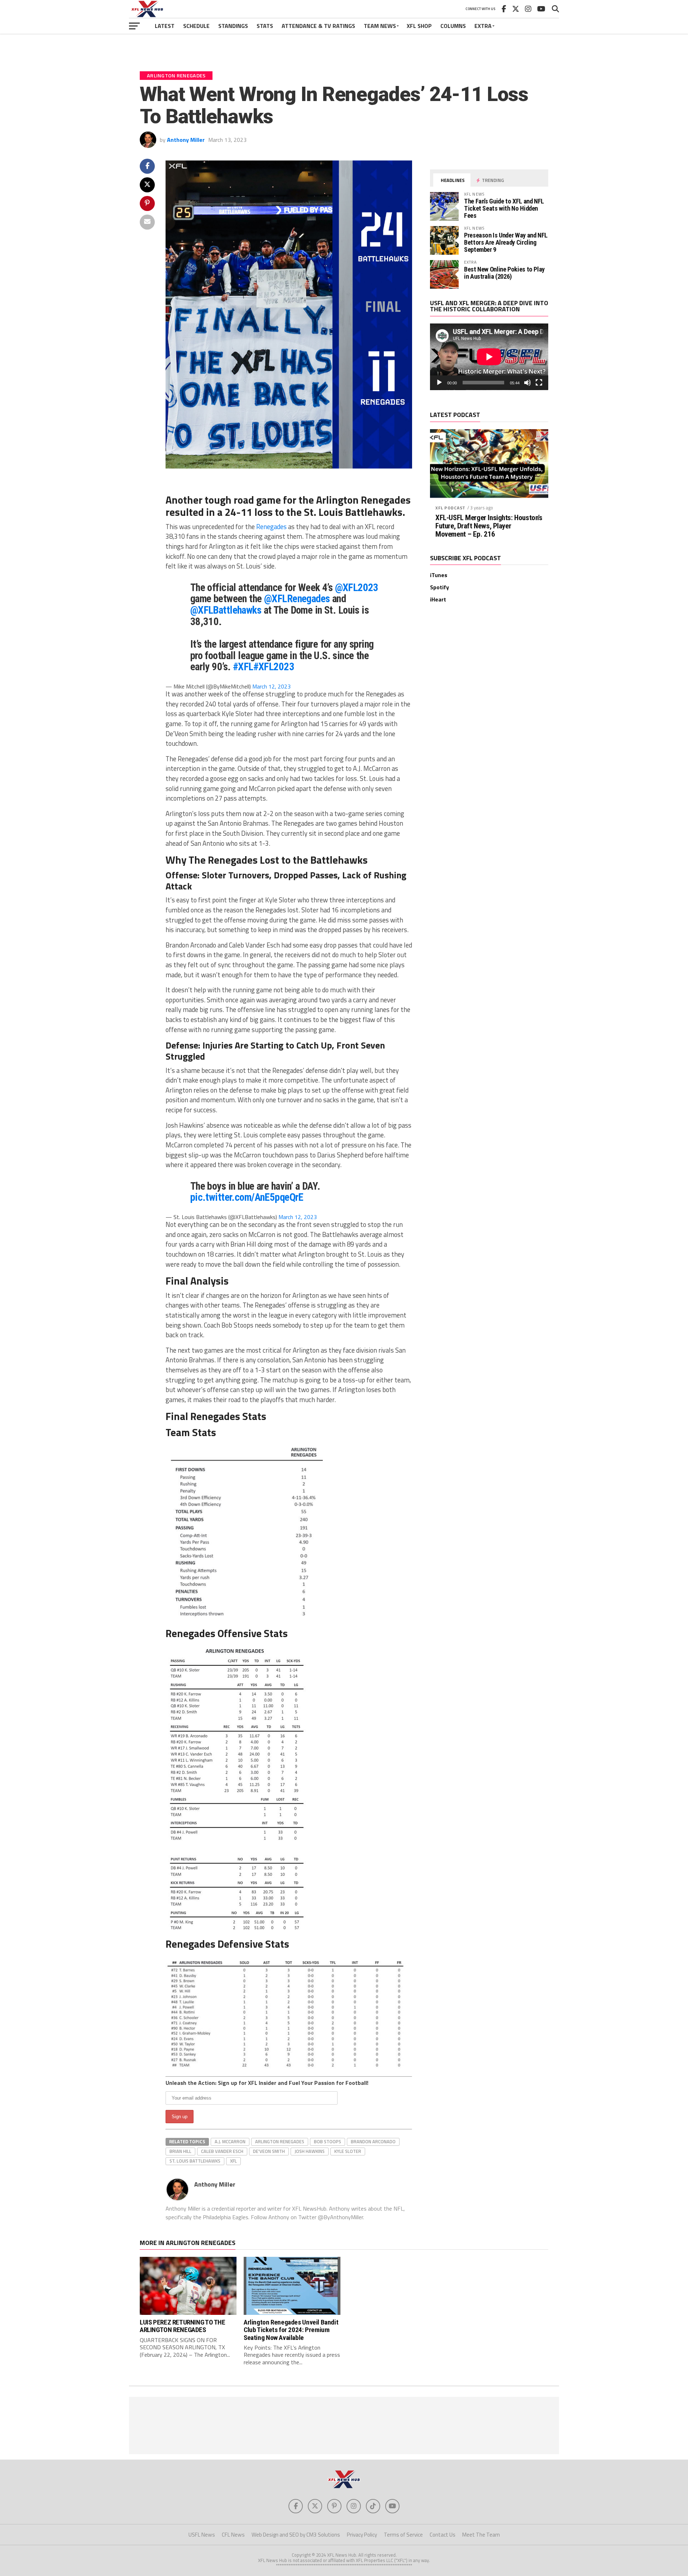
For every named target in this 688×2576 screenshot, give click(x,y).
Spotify (439, 587)
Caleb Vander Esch (222, 2151)
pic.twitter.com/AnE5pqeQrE (247, 1197)
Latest (165, 26)
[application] (489, 357)
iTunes (439, 575)
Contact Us (443, 2535)
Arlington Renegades (280, 2141)
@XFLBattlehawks (226, 610)
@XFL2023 (357, 587)
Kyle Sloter (348, 2151)
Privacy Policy (362, 2535)
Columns (453, 26)
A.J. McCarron (230, 2141)
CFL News (233, 2535)
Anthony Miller (186, 140)
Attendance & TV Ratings (318, 26)
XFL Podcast (450, 508)
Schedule (196, 26)
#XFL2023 (274, 667)
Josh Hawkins (310, 2151)
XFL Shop (419, 26)
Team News (380, 26)
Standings (233, 26)
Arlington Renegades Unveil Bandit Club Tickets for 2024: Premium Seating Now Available (291, 2330)
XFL (233, 2161)
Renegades (271, 527)
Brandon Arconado (373, 2141)
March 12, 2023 (271, 686)
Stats (265, 26)
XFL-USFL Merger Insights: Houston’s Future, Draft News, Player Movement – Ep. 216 (489, 526)
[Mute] (527, 383)
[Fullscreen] (539, 383)
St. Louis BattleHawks (195, 2161)
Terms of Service (403, 2535)
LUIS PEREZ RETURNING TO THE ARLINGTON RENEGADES (183, 2326)
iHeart (438, 599)
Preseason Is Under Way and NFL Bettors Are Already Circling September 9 (506, 242)
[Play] (439, 383)
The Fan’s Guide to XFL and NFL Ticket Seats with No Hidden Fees (504, 208)
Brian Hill (180, 2151)
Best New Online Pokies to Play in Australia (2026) (504, 273)
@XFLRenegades (297, 599)
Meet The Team (481, 2535)
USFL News (202, 2535)
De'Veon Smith (269, 2151)
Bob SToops (328, 2141)
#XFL (243, 667)
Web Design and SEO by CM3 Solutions (296, 2535)
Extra (483, 26)
